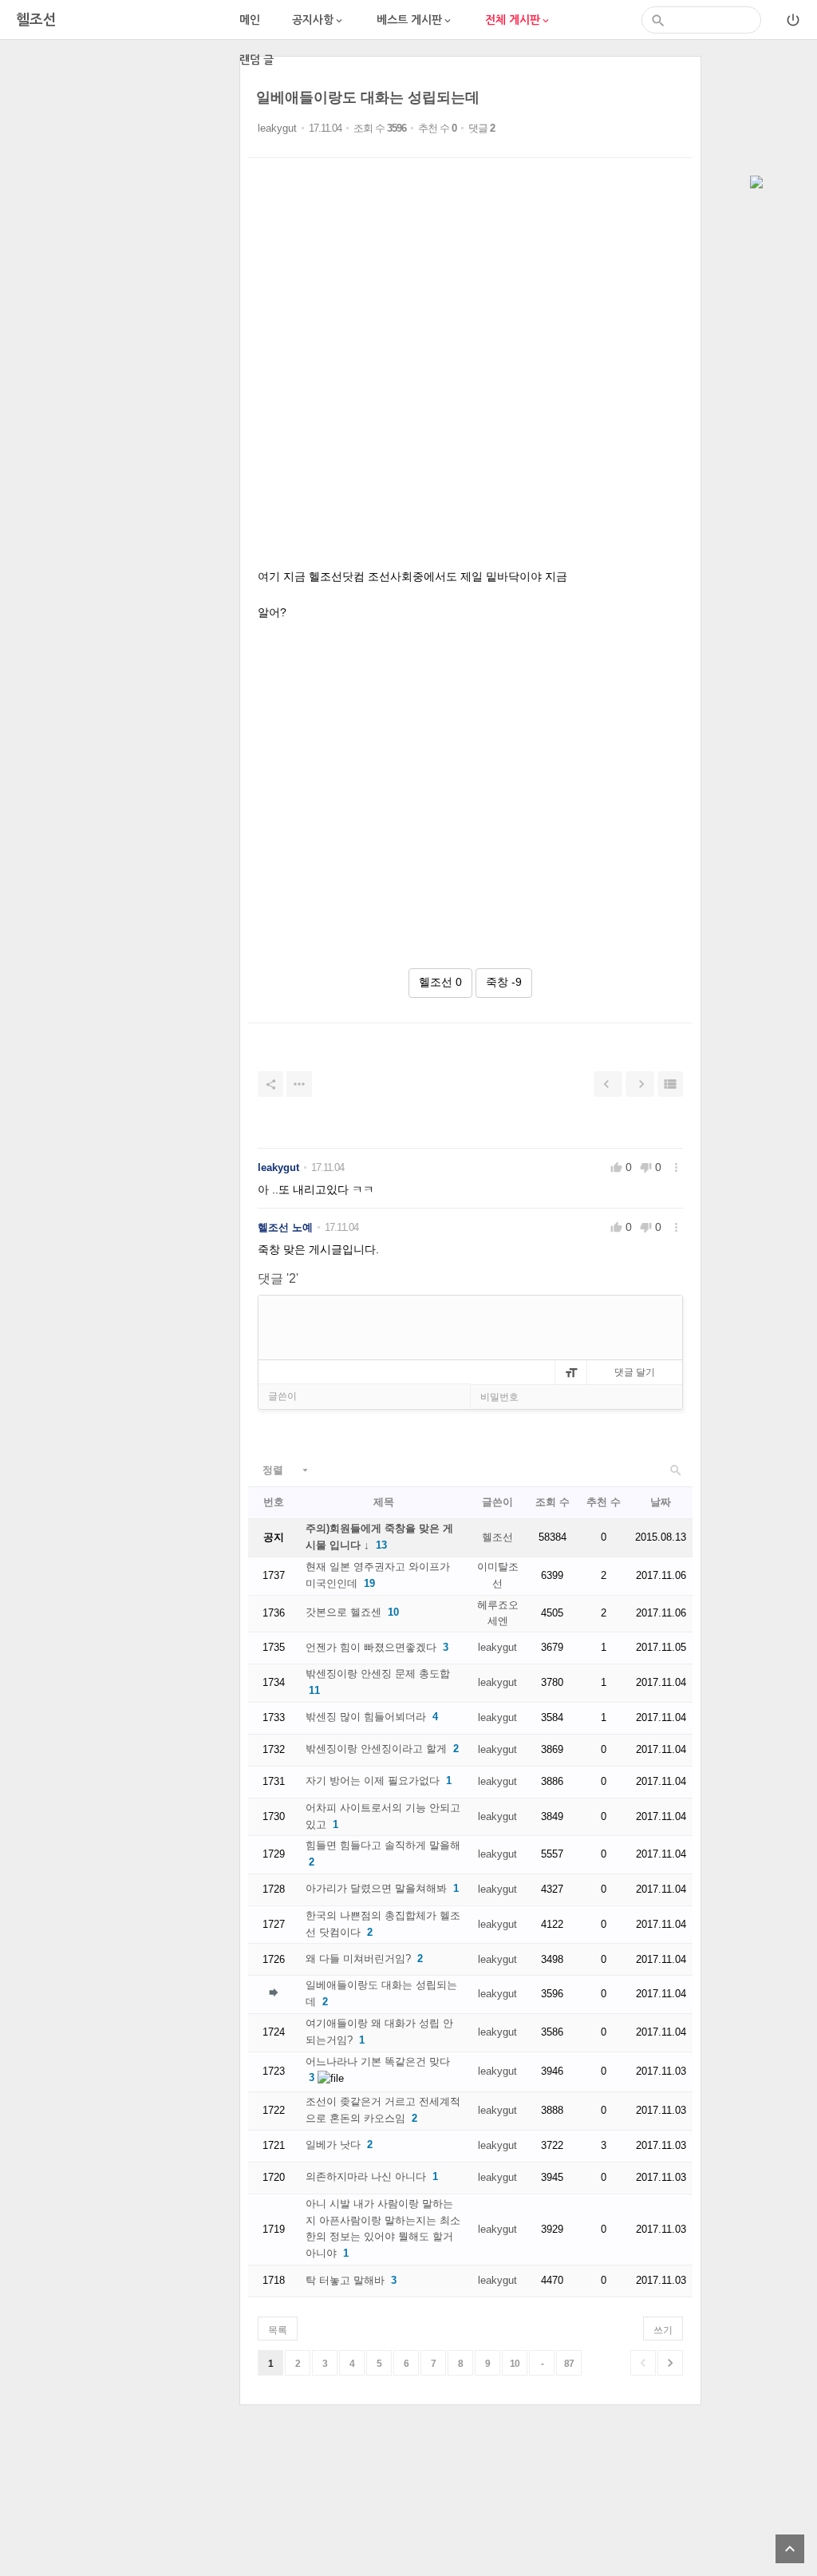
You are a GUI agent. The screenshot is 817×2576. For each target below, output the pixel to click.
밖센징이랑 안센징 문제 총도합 (378, 1674)
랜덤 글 (257, 60)
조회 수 (553, 1502)
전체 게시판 (518, 20)
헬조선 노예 (285, 1227)
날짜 (661, 1502)
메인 (250, 20)
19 (369, 1583)
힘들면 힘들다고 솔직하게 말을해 (383, 1845)
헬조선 (497, 1537)
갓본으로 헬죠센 (343, 1612)
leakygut (277, 128)
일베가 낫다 (333, 2145)
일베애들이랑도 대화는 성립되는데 (368, 97)
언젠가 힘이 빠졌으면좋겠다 (371, 1647)
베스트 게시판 (415, 20)
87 (569, 2364)
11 (314, 1690)
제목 (384, 1502)
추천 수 (604, 1502)
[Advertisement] (120, 156)
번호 (274, 1502)
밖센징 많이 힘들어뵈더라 (366, 1717)
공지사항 (318, 20)
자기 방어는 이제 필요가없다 (373, 1781)
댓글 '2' (278, 1278)
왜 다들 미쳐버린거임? (358, 1959)
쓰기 (663, 2330)
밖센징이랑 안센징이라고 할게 (376, 1749)
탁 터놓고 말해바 (345, 2280)
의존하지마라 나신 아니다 (366, 2176)
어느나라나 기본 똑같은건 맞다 (378, 2062)
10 (393, 1612)
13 (381, 1545)
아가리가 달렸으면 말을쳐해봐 (376, 1888)
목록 (278, 2330)
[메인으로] (756, 184)
